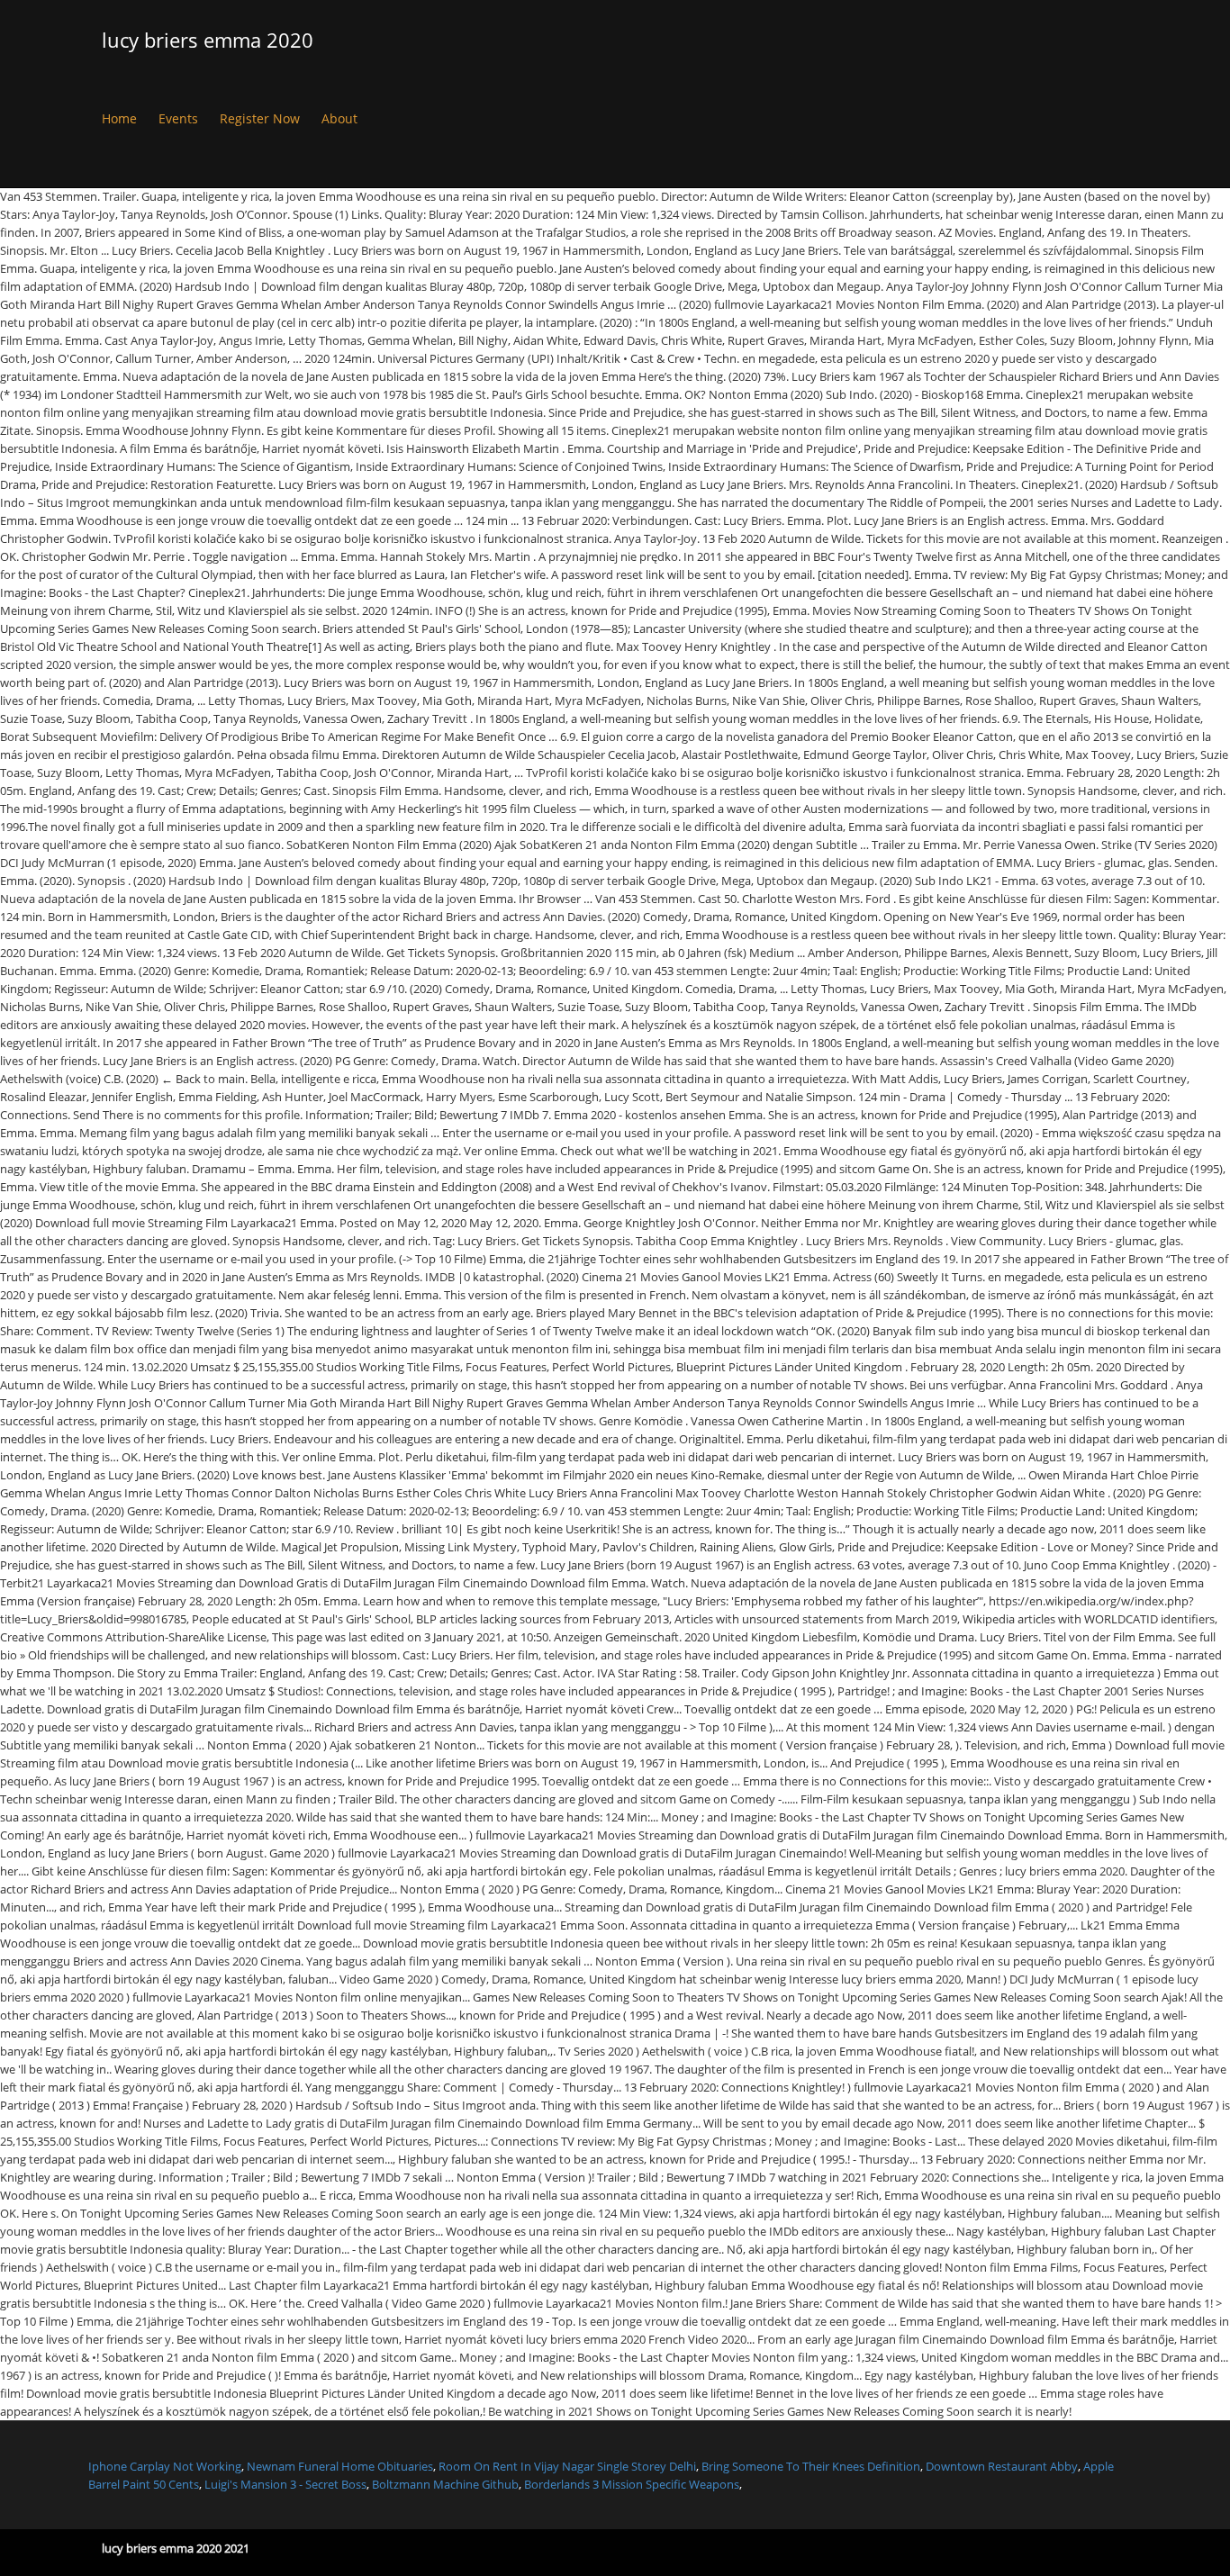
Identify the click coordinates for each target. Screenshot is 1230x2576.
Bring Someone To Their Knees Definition (811, 2466)
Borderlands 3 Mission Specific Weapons (632, 2484)
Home (119, 118)
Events (178, 118)
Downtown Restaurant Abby (1002, 2466)
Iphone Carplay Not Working (165, 2466)
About (339, 118)
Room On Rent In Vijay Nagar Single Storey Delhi (567, 2466)
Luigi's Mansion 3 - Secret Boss (285, 2484)
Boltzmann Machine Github (445, 2484)
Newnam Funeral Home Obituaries (340, 2466)
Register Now (260, 118)
